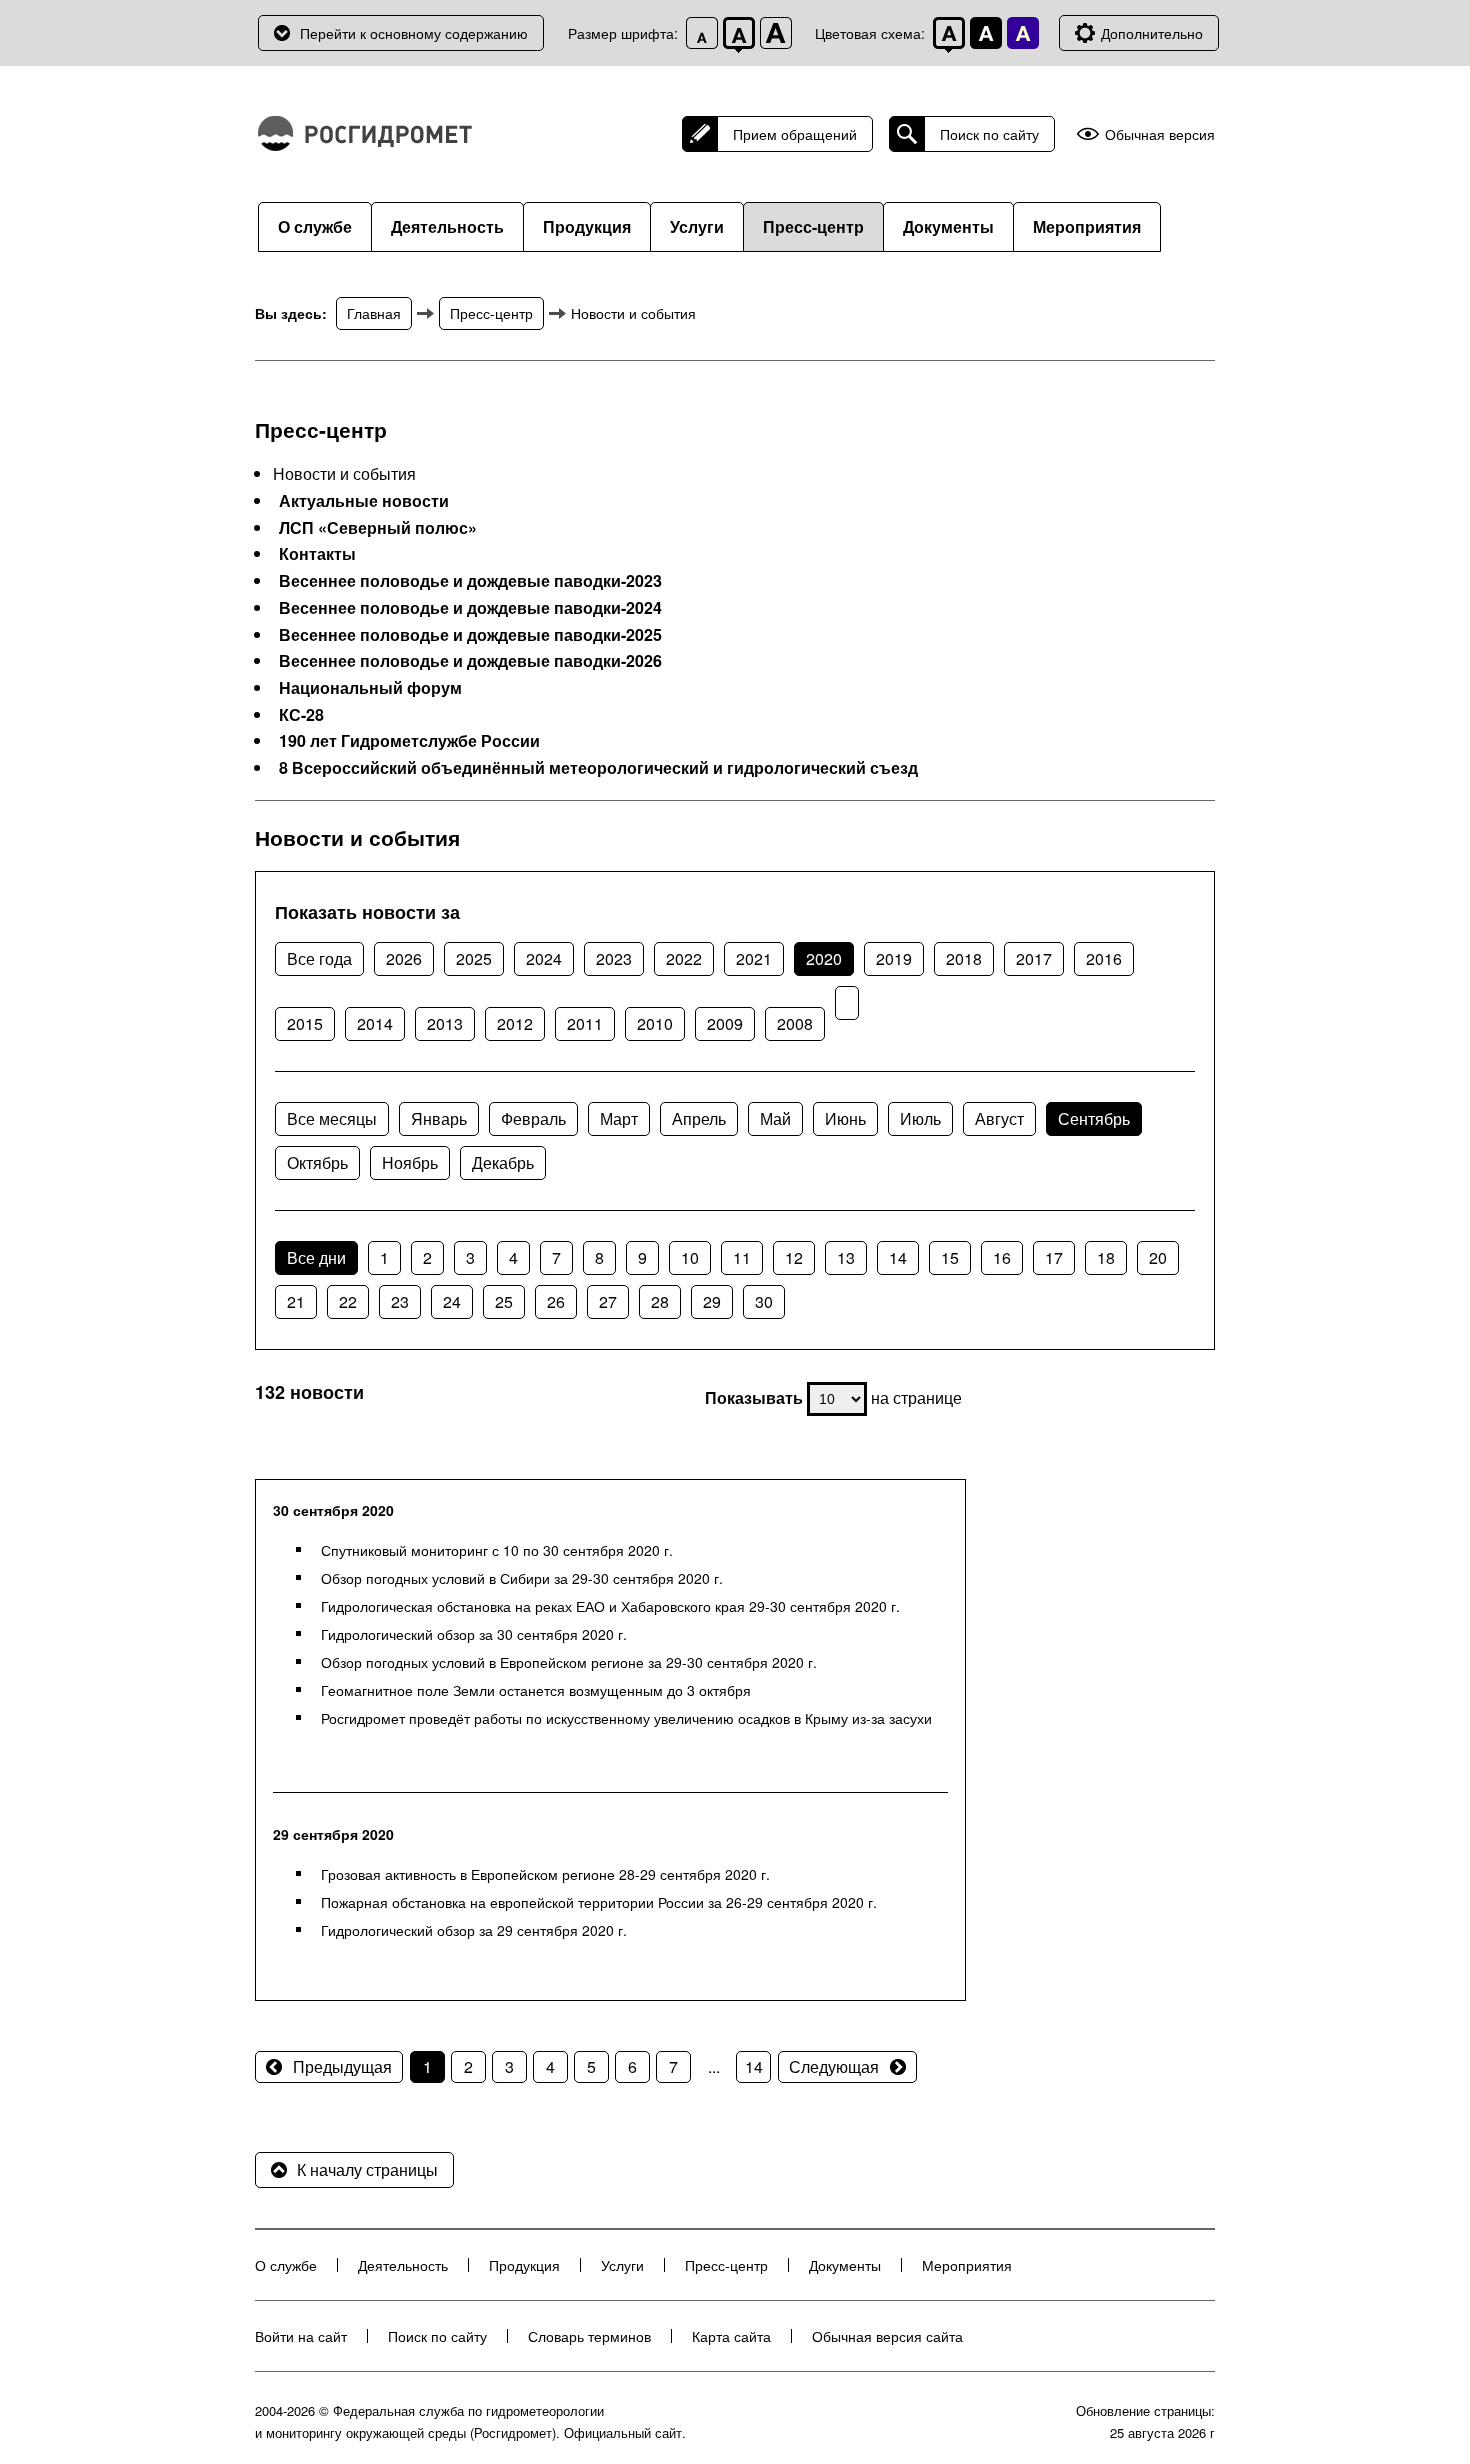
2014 (375, 1023)
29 (712, 1301)
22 (348, 1301)
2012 (515, 1023)
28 (660, 1301)
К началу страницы (367, 2169)
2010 (655, 1023)
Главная (374, 313)
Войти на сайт (301, 2336)
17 (1054, 1257)
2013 (445, 1023)
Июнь (845, 1118)
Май (775, 1118)
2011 (585, 1023)
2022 (684, 958)
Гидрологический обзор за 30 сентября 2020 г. (474, 1634)
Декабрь (503, 1162)
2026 (404, 958)
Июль (920, 1118)
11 (742, 1257)
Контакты (317, 554)
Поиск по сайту (989, 134)
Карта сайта (731, 2336)
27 (608, 1301)
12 (794, 1257)
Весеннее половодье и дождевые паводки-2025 (470, 635)
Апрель (699, 1118)
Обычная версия (1160, 134)
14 (898, 1257)
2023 (614, 958)
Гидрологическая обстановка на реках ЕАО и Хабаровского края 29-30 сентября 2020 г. (610, 1606)
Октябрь (317, 1162)
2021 (754, 958)
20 (1158, 1257)
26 (556, 1301)
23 (400, 1301)
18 (1106, 1257)
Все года (319, 958)
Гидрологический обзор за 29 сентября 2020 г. (474, 1930)
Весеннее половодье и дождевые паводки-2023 (470, 581)
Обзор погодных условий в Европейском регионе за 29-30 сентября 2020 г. (569, 1662)
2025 (474, 958)
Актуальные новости (364, 501)
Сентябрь (1094, 1118)
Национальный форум (370, 688)
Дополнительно (1152, 33)
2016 (1104, 958)
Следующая (834, 2066)
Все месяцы (332, 1118)
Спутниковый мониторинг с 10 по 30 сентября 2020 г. (497, 1550)
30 (764, 1301)
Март (619, 1118)
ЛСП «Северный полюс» (378, 528)
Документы (948, 226)
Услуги (697, 226)
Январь (439, 1118)
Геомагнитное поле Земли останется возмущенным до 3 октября (536, 1690)
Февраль (533, 1118)
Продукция (587, 226)
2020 (824, 958)
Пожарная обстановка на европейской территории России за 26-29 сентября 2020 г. (599, 1902)
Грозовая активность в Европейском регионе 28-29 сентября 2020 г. (545, 1874)
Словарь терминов (589, 2336)
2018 (964, 958)
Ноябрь (410, 1162)
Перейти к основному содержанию (414, 33)
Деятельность (447, 226)
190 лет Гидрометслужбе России (409, 741)
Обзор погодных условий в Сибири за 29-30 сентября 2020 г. (522, 1578)
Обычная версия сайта (887, 2336)
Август (999, 1118)
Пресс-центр (813, 226)
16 (1002, 1257)
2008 (795, 1023)
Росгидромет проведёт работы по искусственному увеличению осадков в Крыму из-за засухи (626, 1718)
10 (690, 1257)
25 (504, 1301)
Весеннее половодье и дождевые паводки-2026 (470, 661)
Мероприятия (1087, 226)
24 (452, 1301)
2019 (894, 958)
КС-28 (301, 715)
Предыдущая (342, 2066)
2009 (725, 1023)
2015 (305, 1023)
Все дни (316, 1257)
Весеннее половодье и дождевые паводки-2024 (470, 608)
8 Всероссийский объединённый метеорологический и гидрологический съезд (598, 768)
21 (296, 1301)
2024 (544, 958)
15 (950, 1257)
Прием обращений (795, 134)
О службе (315, 226)
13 (846, 1257)
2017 (1034, 958)
